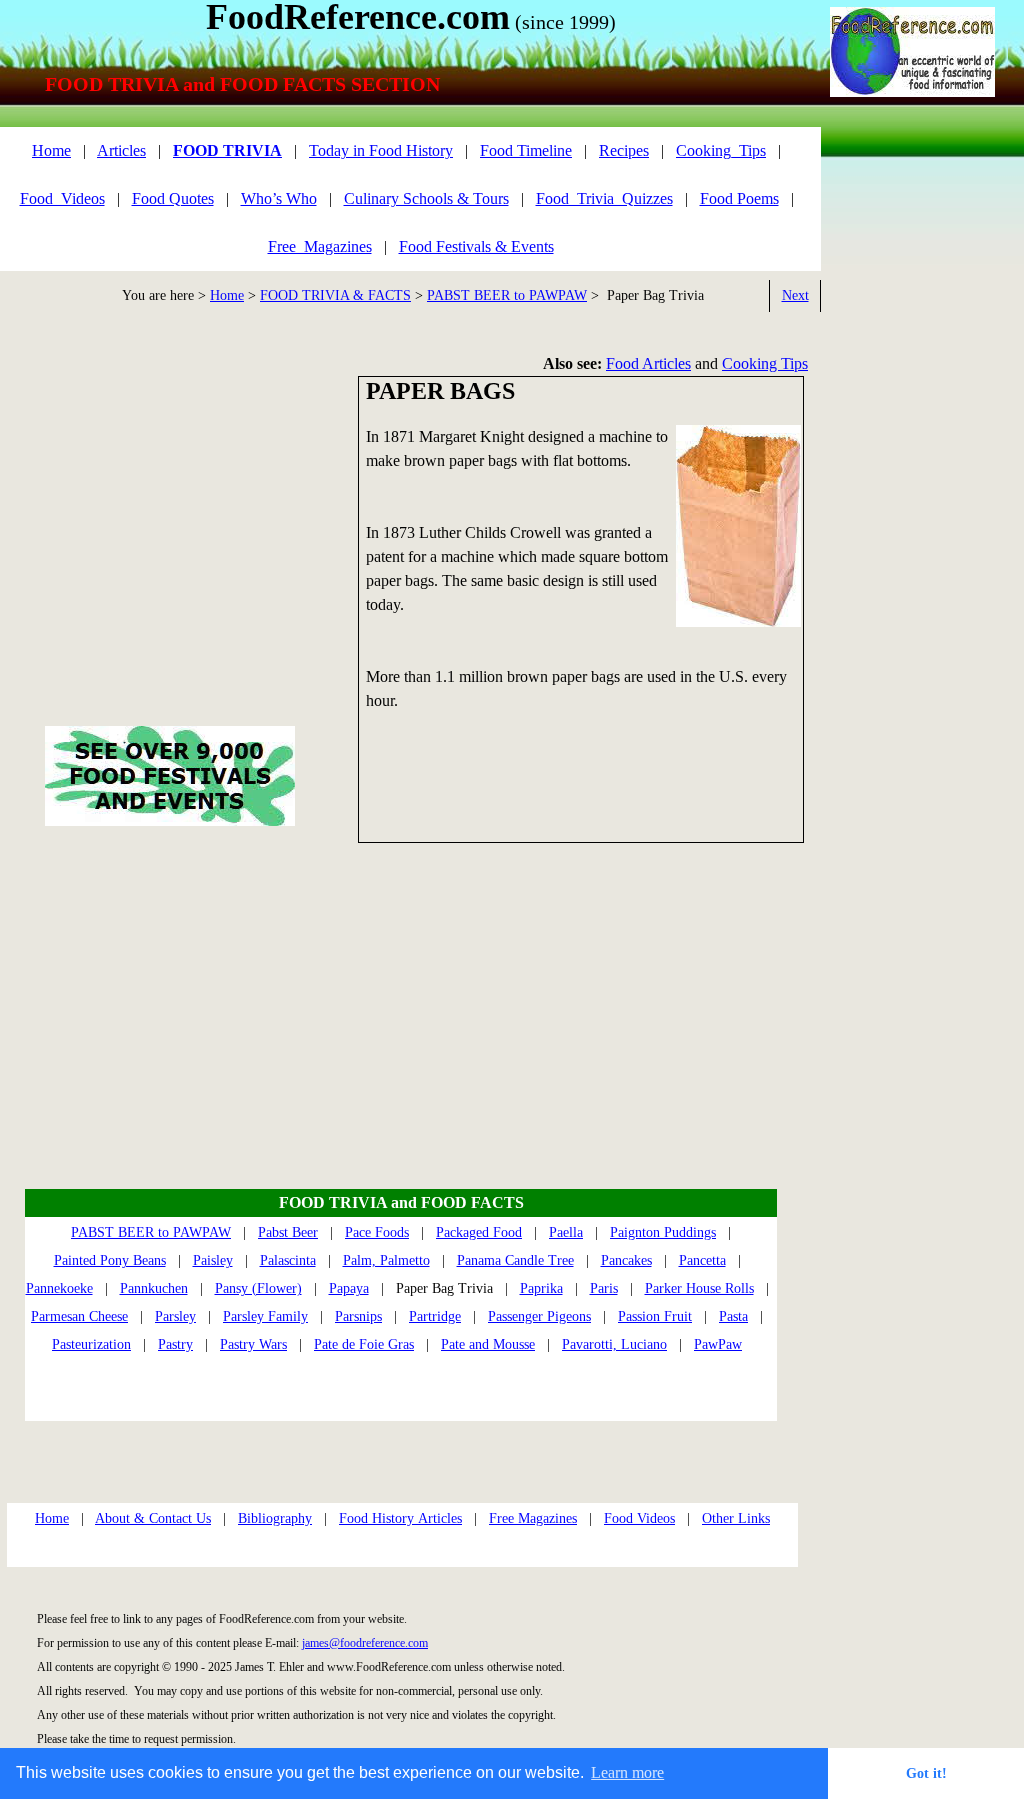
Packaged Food (479, 1232)
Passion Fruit (655, 1316)
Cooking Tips (765, 363)
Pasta (733, 1316)
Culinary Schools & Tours (426, 198)
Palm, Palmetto (386, 1260)
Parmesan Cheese (79, 1316)
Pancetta (702, 1260)
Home (227, 295)
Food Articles (648, 363)
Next (795, 295)
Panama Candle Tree (515, 1260)
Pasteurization (91, 1344)
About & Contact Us (153, 1518)
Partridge (435, 1316)
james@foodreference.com (365, 1643)
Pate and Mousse (488, 1344)
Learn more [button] (627, 1772)
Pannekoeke (59, 1288)
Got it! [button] (926, 1773)
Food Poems (739, 198)
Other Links (736, 1518)
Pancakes (626, 1260)
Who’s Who (279, 198)
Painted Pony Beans (110, 1260)
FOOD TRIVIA (227, 150)
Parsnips (358, 1316)
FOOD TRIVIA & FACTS (335, 295)
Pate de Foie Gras (364, 1344)
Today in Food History (381, 150)
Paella (566, 1232)
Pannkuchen (154, 1288)
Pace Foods (377, 1232)
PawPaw (718, 1344)
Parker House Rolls (699, 1288)
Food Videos (639, 1518)
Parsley (175, 1316)
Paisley (213, 1260)
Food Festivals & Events (476, 246)
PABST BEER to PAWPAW (507, 295)
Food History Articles (400, 1518)
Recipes (624, 150)
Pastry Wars (253, 1344)
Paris (604, 1288)
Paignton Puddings (663, 1232)
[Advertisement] (911, 455)
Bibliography (275, 1518)
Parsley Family (265, 1316)
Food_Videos (62, 198)
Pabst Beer (288, 1232)
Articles (121, 150)
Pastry (175, 1344)
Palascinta (288, 1260)
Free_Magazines (320, 246)
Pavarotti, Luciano (614, 1344)
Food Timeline (526, 150)
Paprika (541, 1288)
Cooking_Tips (721, 150)
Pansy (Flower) (258, 1288)
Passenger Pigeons (539, 1316)
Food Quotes (173, 198)
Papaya (349, 1288)
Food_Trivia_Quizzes (604, 198)
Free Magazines (533, 1518)
